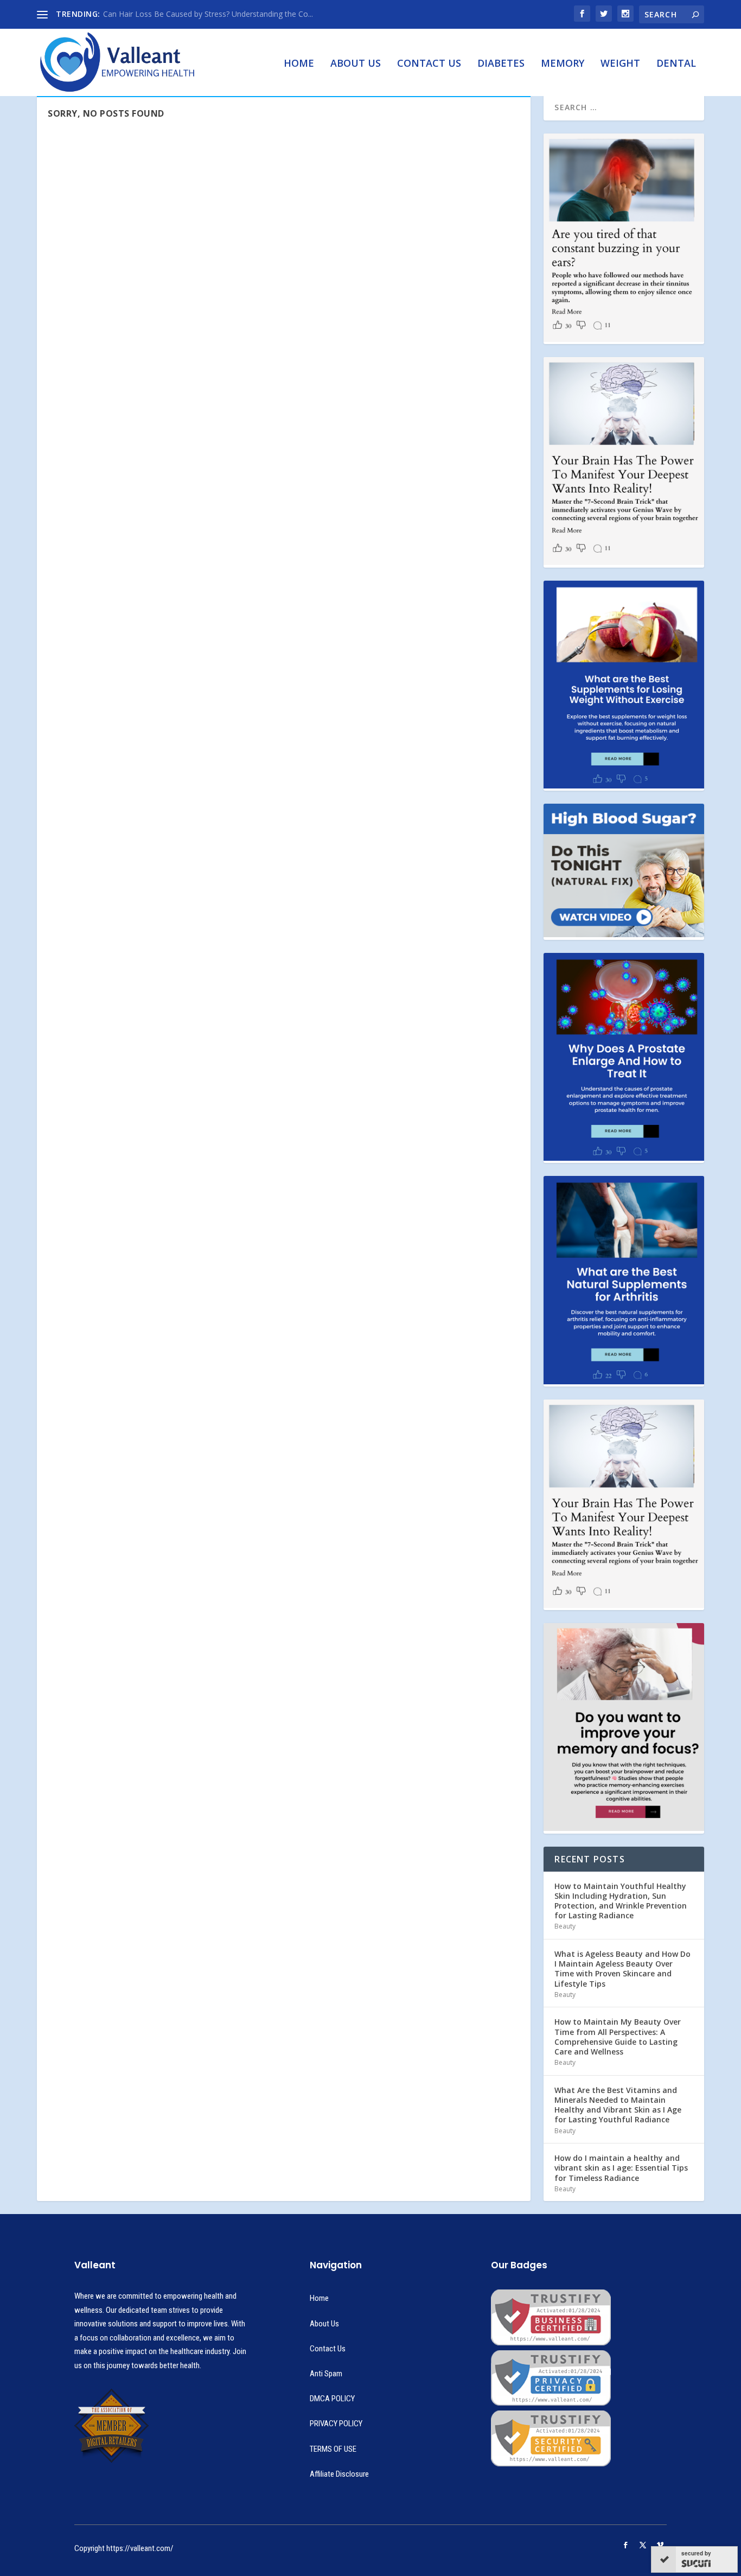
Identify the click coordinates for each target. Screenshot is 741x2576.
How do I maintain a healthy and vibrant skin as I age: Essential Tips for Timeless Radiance (621, 2168)
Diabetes (501, 64)
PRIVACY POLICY (336, 2424)
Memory (563, 64)
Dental (676, 64)
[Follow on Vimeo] (660, 2545)
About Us (356, 64)
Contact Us (429, 64)
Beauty (565, 1926)
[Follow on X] (643, 2545)
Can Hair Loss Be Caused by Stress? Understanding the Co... (208, 14)
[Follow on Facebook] (625, 2545)
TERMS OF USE (333, 2449)
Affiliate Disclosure (339, 2474)
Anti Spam (326, 2374)
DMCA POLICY (332, 2399)
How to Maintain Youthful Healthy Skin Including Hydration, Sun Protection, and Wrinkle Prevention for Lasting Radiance (621, 1901)
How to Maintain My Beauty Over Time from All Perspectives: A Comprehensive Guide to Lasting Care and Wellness (618, 2037)
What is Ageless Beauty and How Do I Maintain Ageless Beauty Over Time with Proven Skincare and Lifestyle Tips (622, 1969)
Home (299, 64)
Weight (620, 64)
